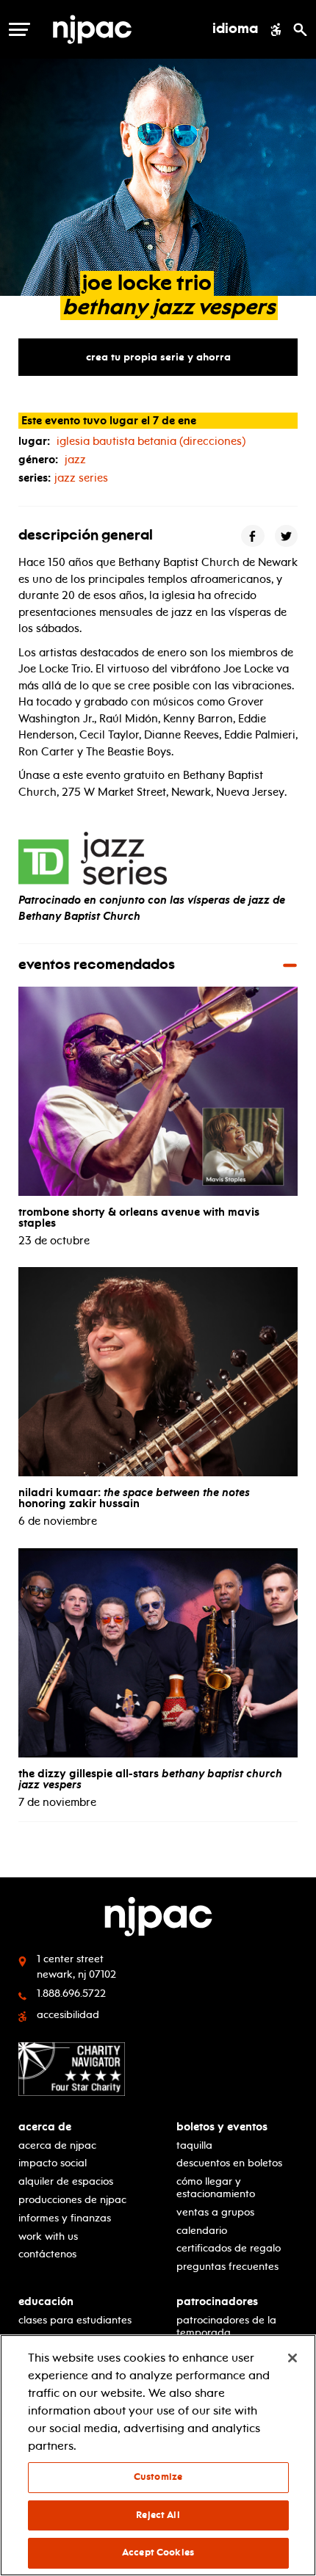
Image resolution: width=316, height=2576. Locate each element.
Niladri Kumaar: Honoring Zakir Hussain (134, 1498)
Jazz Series (81, 478)
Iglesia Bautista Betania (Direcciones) (151, 441)
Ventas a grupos (215, 2212)
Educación (46, 2302)
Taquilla (194, 2145)
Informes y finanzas (65, 2218)
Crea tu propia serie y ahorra (158, 357)
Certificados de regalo (229, 2248)
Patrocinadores (217, 2302)
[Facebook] (253, 536)
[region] (158, 2455)
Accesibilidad (68, 2015)
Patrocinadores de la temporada (226, 2326)
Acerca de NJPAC (57, 2145)
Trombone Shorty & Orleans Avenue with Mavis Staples (139, 1218)
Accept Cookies (158, 2553)
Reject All (158, 2515)
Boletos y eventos (222, 2127)
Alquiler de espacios (66, 2181)
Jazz (75, 460)
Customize (158, 2477)
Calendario (202, 2231)
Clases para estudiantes (75, 2320)
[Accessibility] (276, 29)
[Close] (292, 2358)
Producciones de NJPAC (72, 2200)
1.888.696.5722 (71, 1993)
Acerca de (45, 2127)
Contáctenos (47, 2254)
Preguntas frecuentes (227, 2267)
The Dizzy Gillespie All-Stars (150, 1779)
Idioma (235, 29)
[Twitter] (287, 536)
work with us (48, 2236)
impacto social (53, 2163)
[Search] (300, 29)
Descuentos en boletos (229, 2163)
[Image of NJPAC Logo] (118, 29)
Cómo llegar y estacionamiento (216, 2188)
